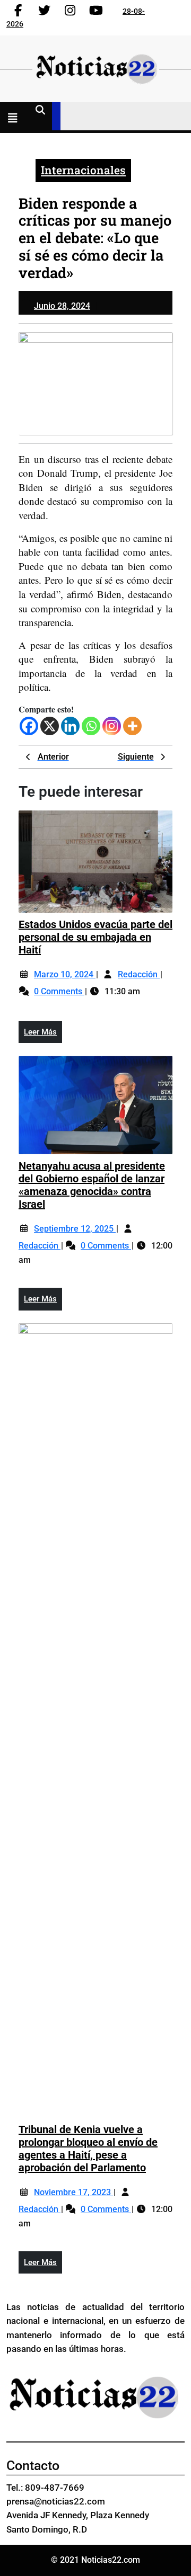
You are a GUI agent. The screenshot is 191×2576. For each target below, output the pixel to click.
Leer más (43, 1035)
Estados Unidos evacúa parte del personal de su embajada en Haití (95, 937)
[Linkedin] (70, 726)
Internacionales (83, 170)
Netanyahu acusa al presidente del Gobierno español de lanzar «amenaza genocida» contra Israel (92, 1185)
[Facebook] (29, 726)
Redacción (139, 974)
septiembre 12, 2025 (75, 1229)
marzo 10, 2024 (65, 974)
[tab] (15, 119)
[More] (132, 726)
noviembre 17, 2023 (73, 2192)
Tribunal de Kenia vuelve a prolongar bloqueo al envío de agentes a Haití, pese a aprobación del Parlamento (88, 2149)
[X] (50, 726)
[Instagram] (112, 726)
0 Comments (59, 991)
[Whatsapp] (91, 726)
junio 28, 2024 (62, 306)
